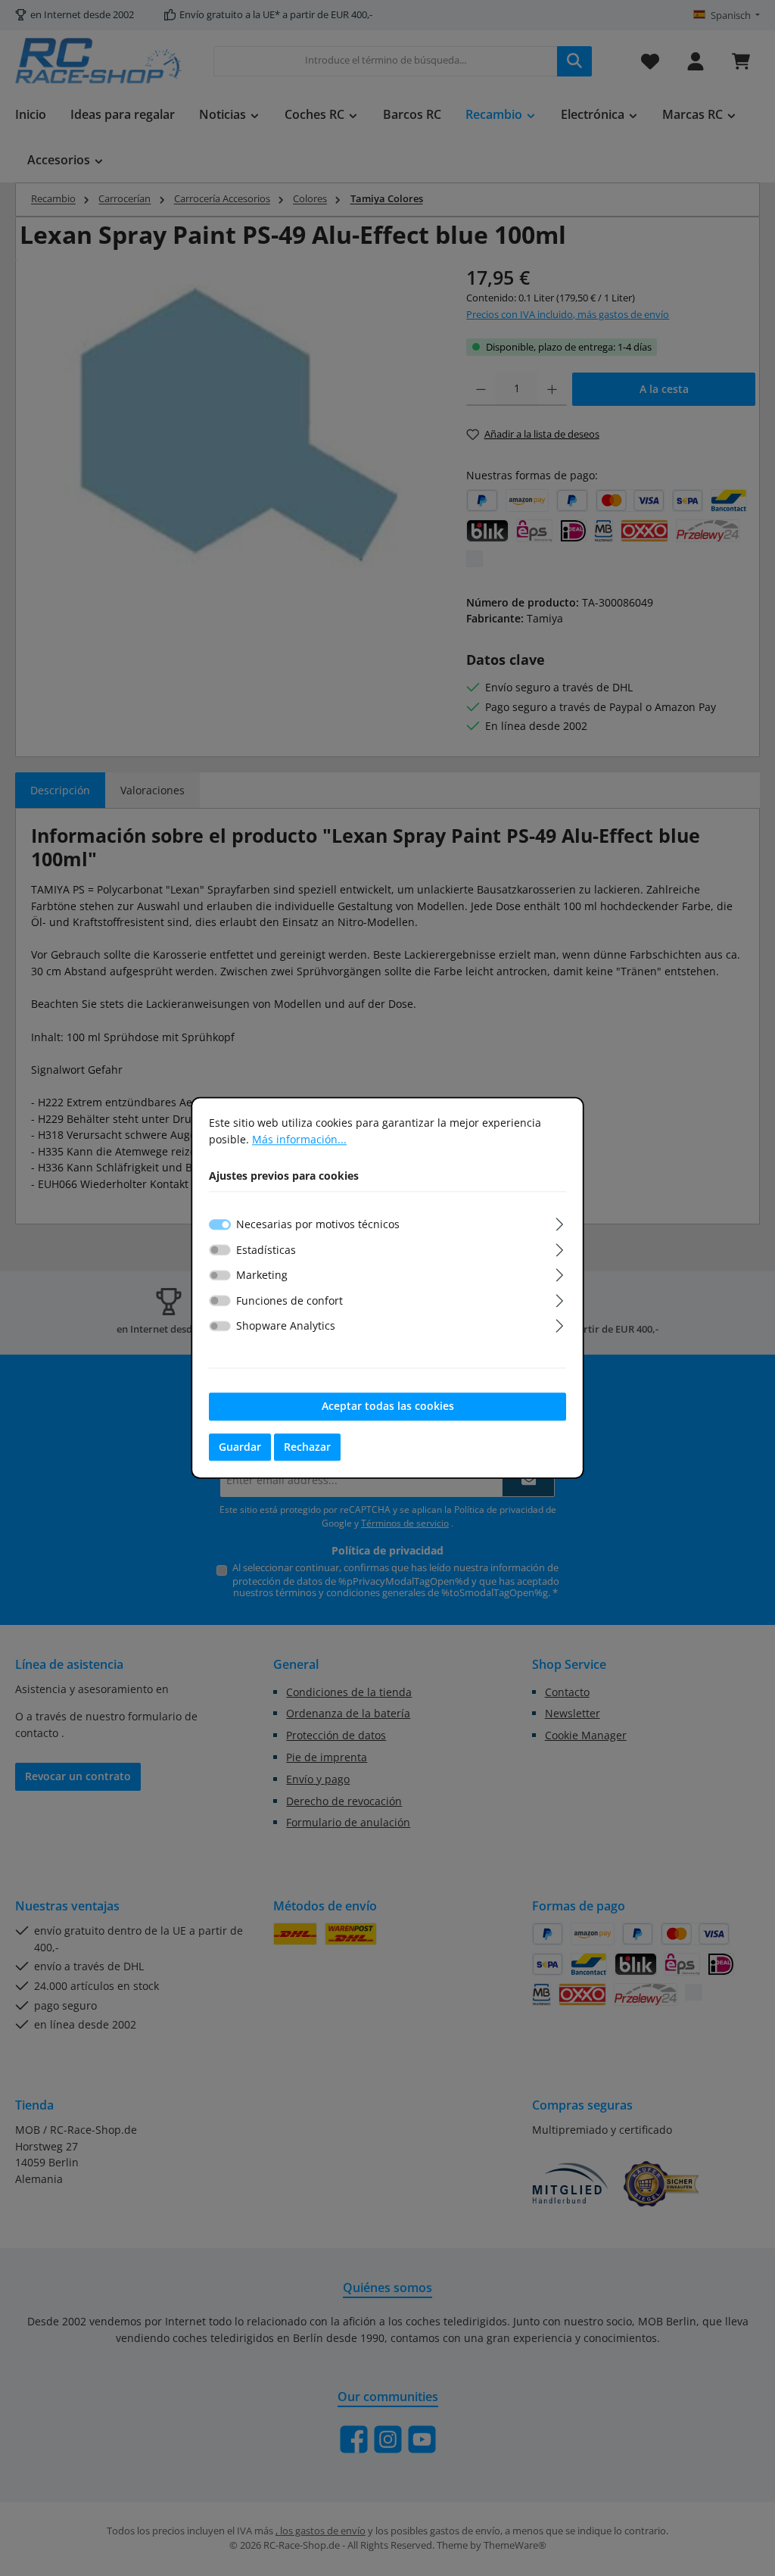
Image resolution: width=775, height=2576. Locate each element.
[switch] (220, 1249)
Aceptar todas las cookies (388, 1406)
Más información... (299, 1139)
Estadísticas (266, 1250)
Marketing (262, 1275)
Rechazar (307, 1447)
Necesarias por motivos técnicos (318, 1224)
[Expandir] (560, 1222)
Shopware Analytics (286, 1326)
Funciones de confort (289, 1300)
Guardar (240, 1447)
